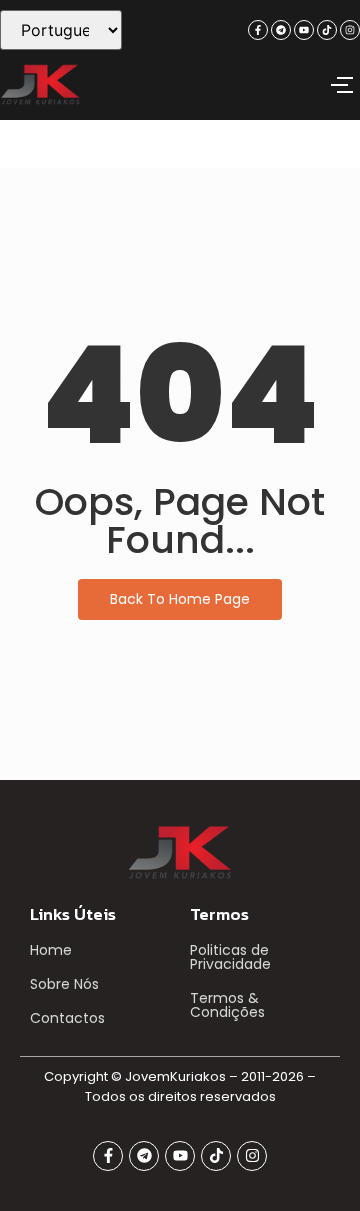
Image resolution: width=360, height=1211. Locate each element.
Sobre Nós (64, 984)
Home (51, 950)
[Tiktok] (327, 30)
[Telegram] (281, 30)
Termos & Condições (227, 1005)
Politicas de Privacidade (230, 957)
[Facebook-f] (258, 30)
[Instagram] (350, 30)
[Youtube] (304, 30)
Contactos (67, 1018)
